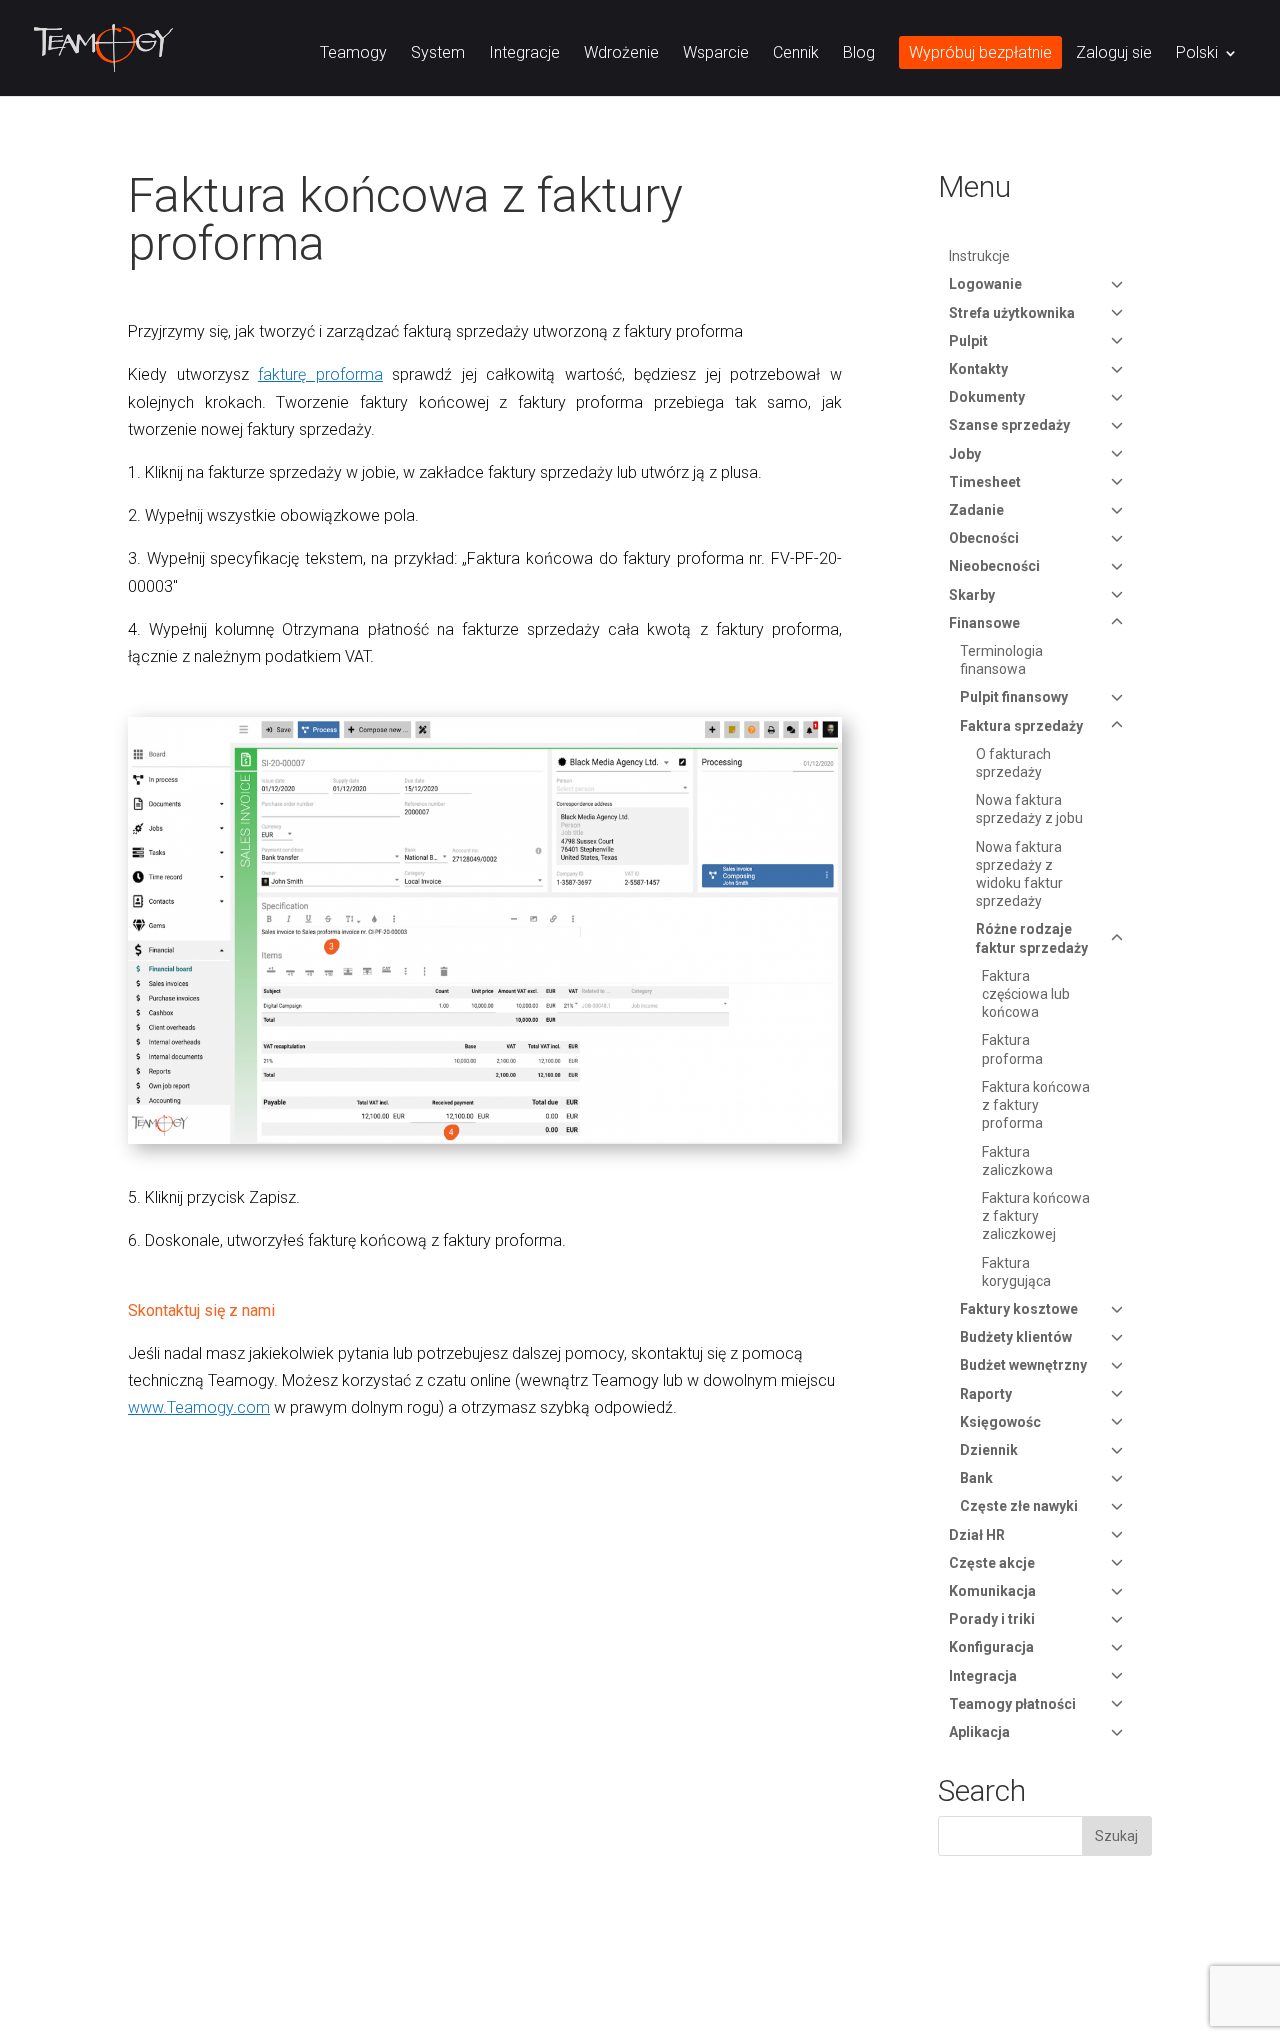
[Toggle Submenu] (1117, 284)
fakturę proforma (320, 374)
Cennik (796, 54)
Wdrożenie (621, 54)
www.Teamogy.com (199, 1407)
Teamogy (353, 54)
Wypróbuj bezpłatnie (980, 54)
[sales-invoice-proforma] (485, 1143)
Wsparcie (716, 54)
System (438, 54)
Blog (859, 54)
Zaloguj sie (1114, 54)
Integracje (524, 54)
